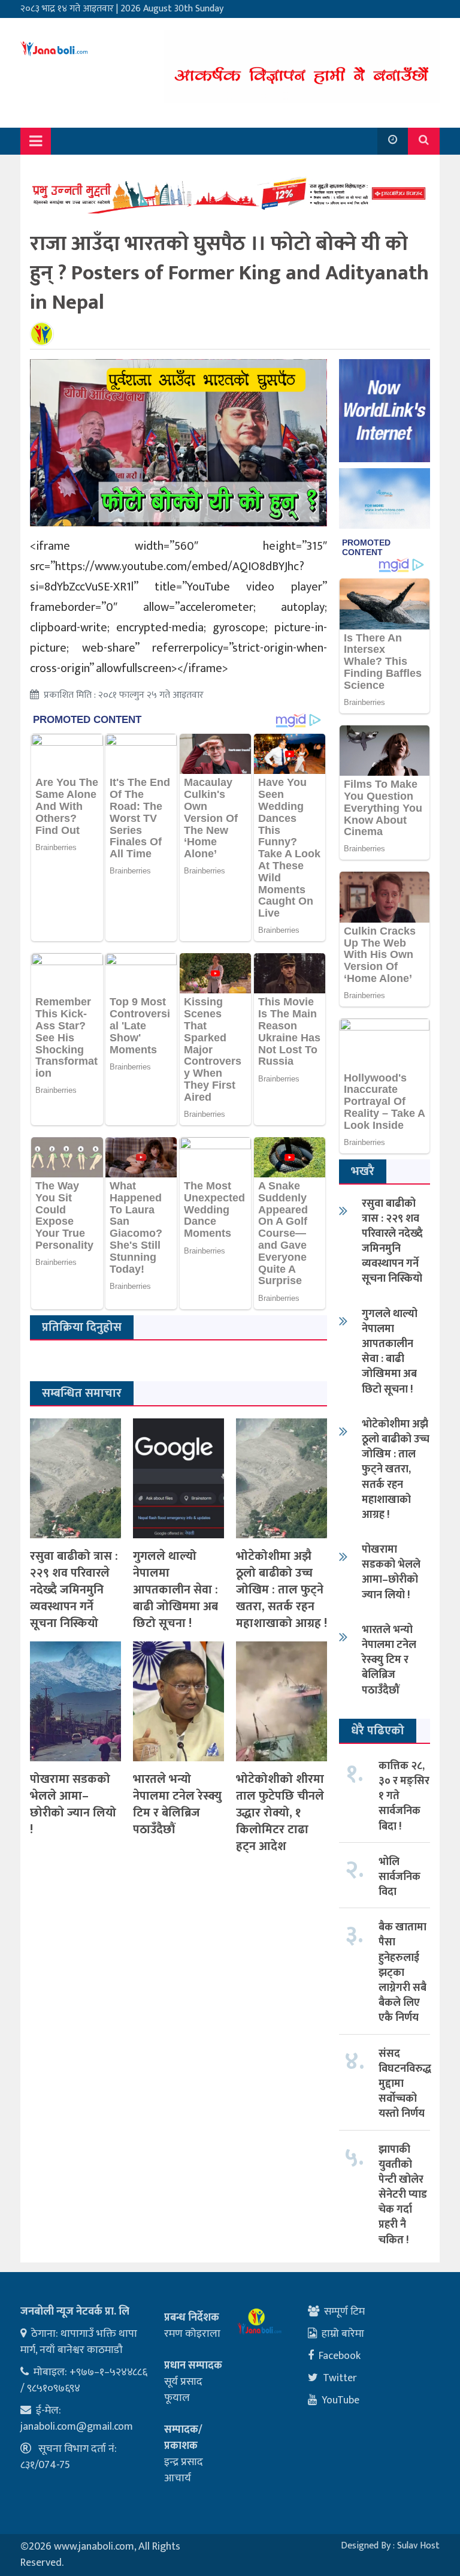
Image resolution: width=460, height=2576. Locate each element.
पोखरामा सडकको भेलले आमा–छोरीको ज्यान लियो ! (73, 1804)
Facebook (340, 2356)
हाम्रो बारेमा (343, 2334)
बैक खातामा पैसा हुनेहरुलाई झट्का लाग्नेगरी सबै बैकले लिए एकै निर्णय (402, 1973)
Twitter (340, 2378)
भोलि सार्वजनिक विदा (400, 1877)
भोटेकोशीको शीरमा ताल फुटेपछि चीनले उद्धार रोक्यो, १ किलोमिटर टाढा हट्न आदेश (280, 1813)
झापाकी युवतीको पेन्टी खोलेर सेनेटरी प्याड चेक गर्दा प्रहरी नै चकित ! (403, 2195)
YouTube (341, 2400)
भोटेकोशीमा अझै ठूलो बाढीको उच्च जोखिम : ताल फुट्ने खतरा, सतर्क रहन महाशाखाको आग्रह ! (282, 1590)
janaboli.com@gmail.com (77, 2427)
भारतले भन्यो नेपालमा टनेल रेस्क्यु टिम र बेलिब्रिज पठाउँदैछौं (177, 1804)
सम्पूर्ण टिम (344, 2312)
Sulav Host (418, 2546)
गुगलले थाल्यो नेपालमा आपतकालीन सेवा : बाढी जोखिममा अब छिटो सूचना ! (175, 1590)
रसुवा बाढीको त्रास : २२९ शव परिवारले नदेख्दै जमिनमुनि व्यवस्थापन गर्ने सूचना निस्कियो (74, 1590)
